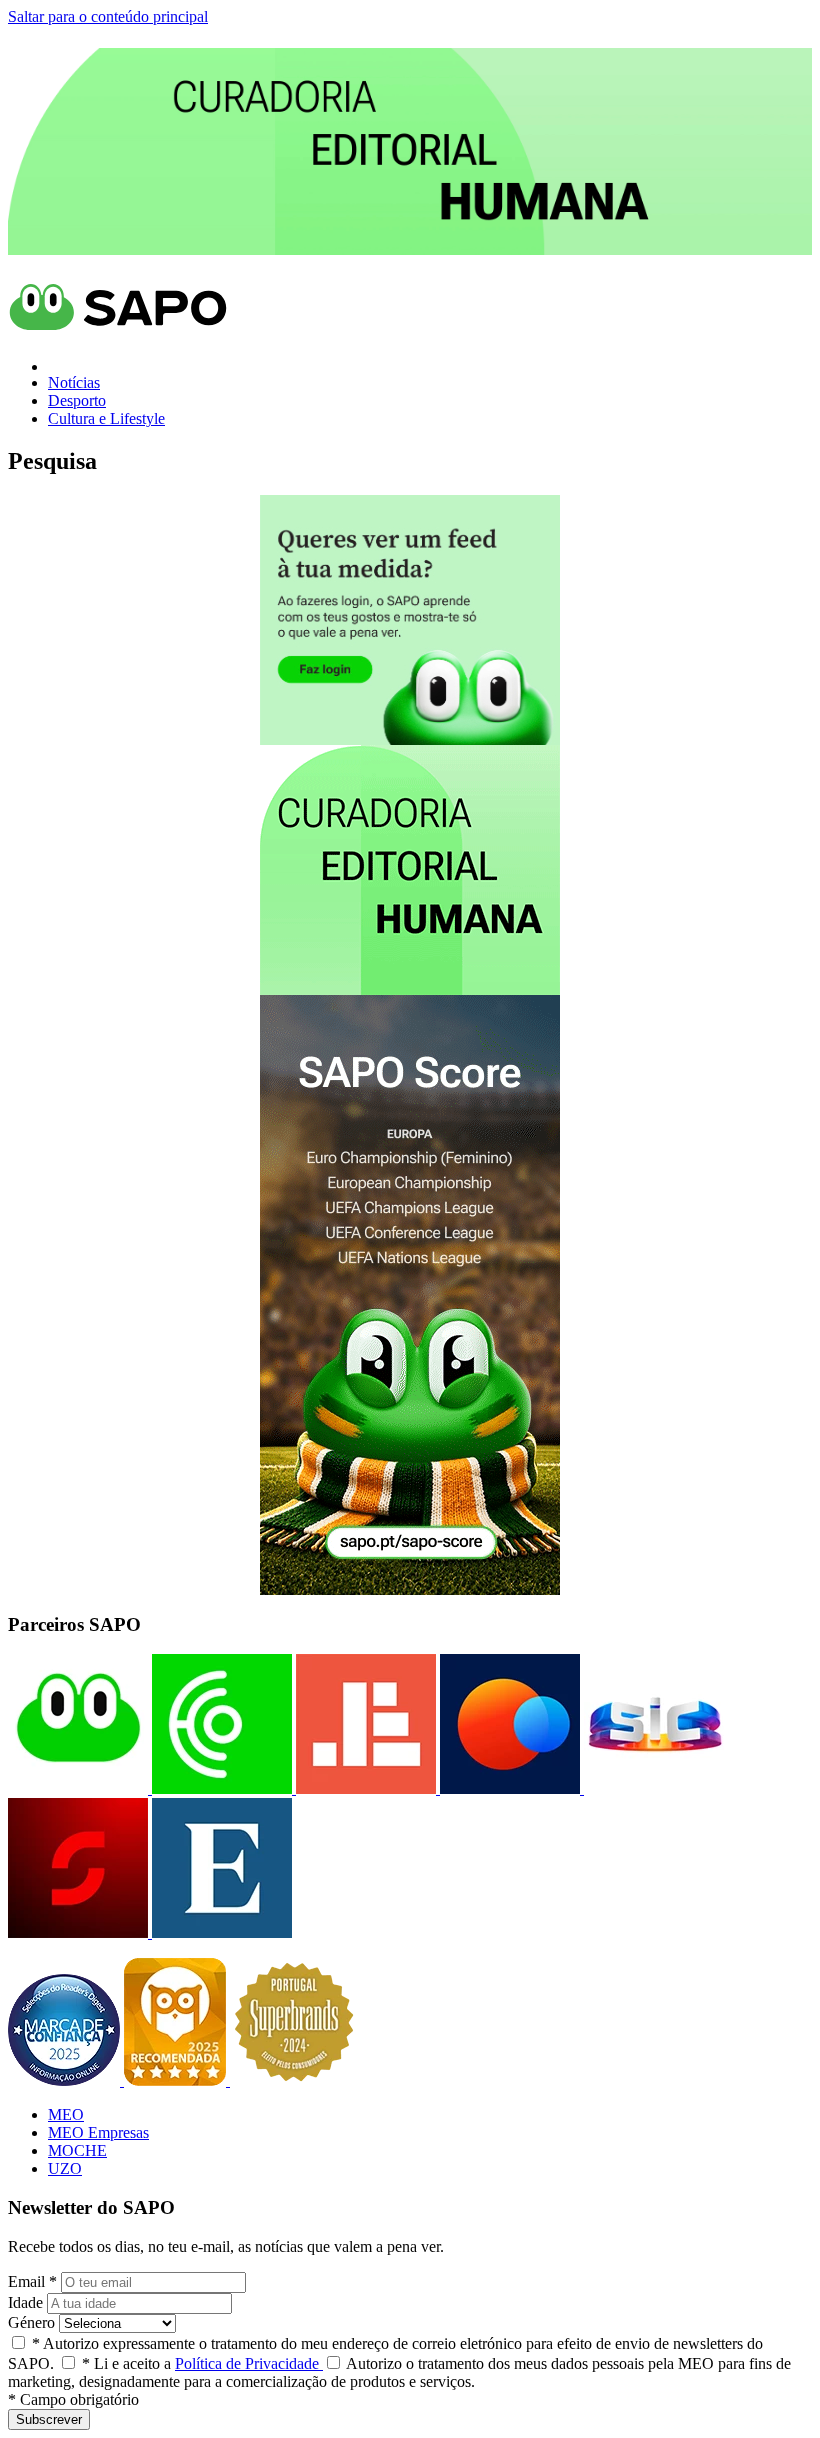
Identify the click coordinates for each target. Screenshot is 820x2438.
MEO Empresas (98, 2132)
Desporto (77, 400)
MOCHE (77, 2150)
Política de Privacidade (249, 2363)
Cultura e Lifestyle (106, 418)
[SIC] (652, 1788)
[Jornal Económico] (364, 1788)
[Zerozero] (508, 1788)
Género (31, 2322)
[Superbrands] (294, 2080)
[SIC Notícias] (78, 1932)
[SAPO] (78, 1788)
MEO (66, 2114)
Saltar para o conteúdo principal (108, 16)
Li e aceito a (202, 2363)
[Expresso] (220, 1932)
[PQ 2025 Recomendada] (177, 2080)
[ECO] (220, 1788)
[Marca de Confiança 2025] (66, 2080)
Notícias (74, 382)
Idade (25, 2302)
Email (32, 2281)
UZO (65, 2168)
